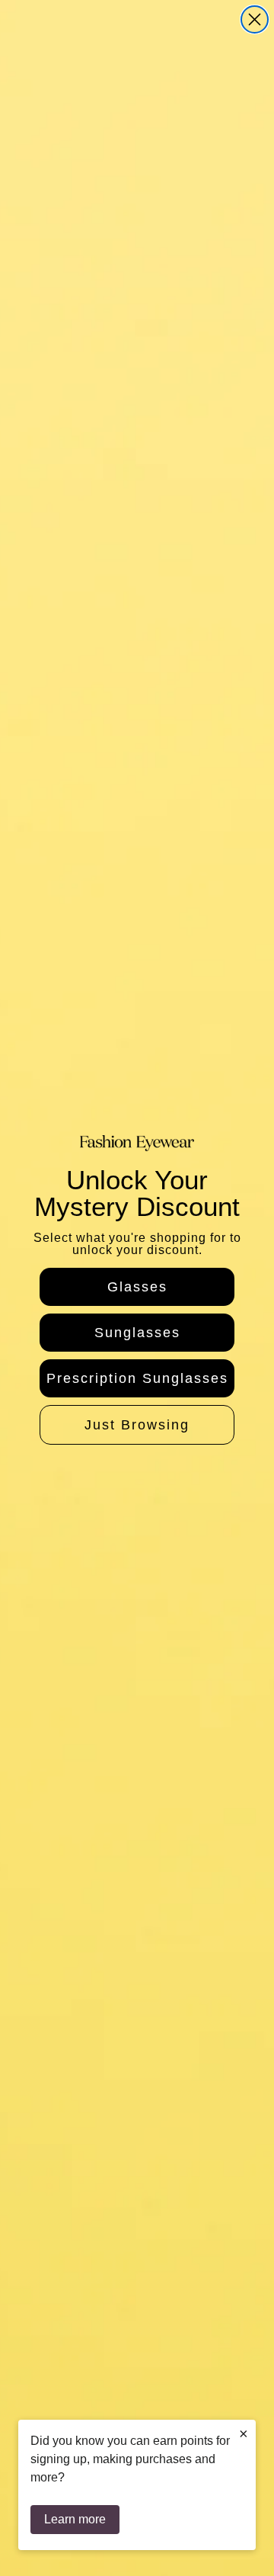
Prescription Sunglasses (137, 1378)
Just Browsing (137, 1425)
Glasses (137, 1287)
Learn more (75, 2519)
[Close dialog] (255, 19)
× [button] (244, 2433)
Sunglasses (137, 1333)
